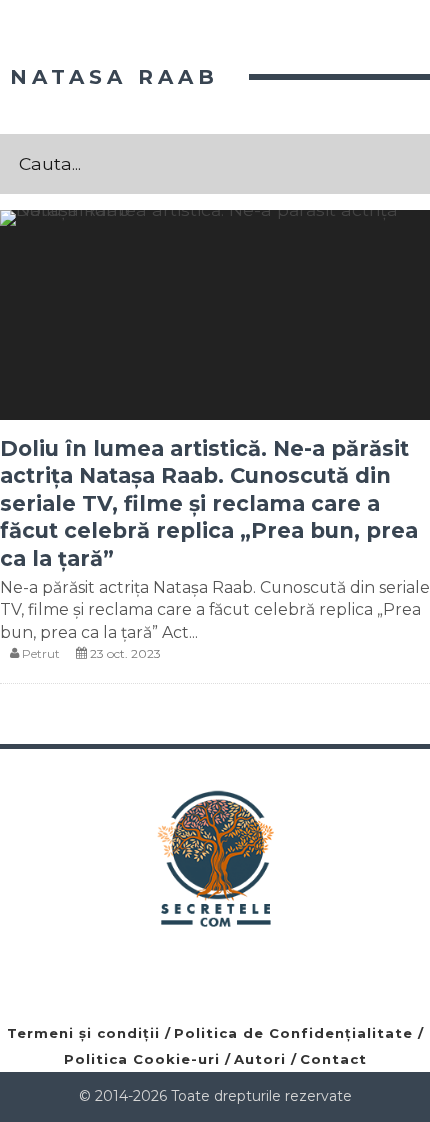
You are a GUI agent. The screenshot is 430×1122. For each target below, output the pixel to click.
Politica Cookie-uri (142, 1059)
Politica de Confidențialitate (293, 1033)
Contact (333, 1059)
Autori (260, 1059)
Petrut (41, 653)
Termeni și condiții (83, 1033)
